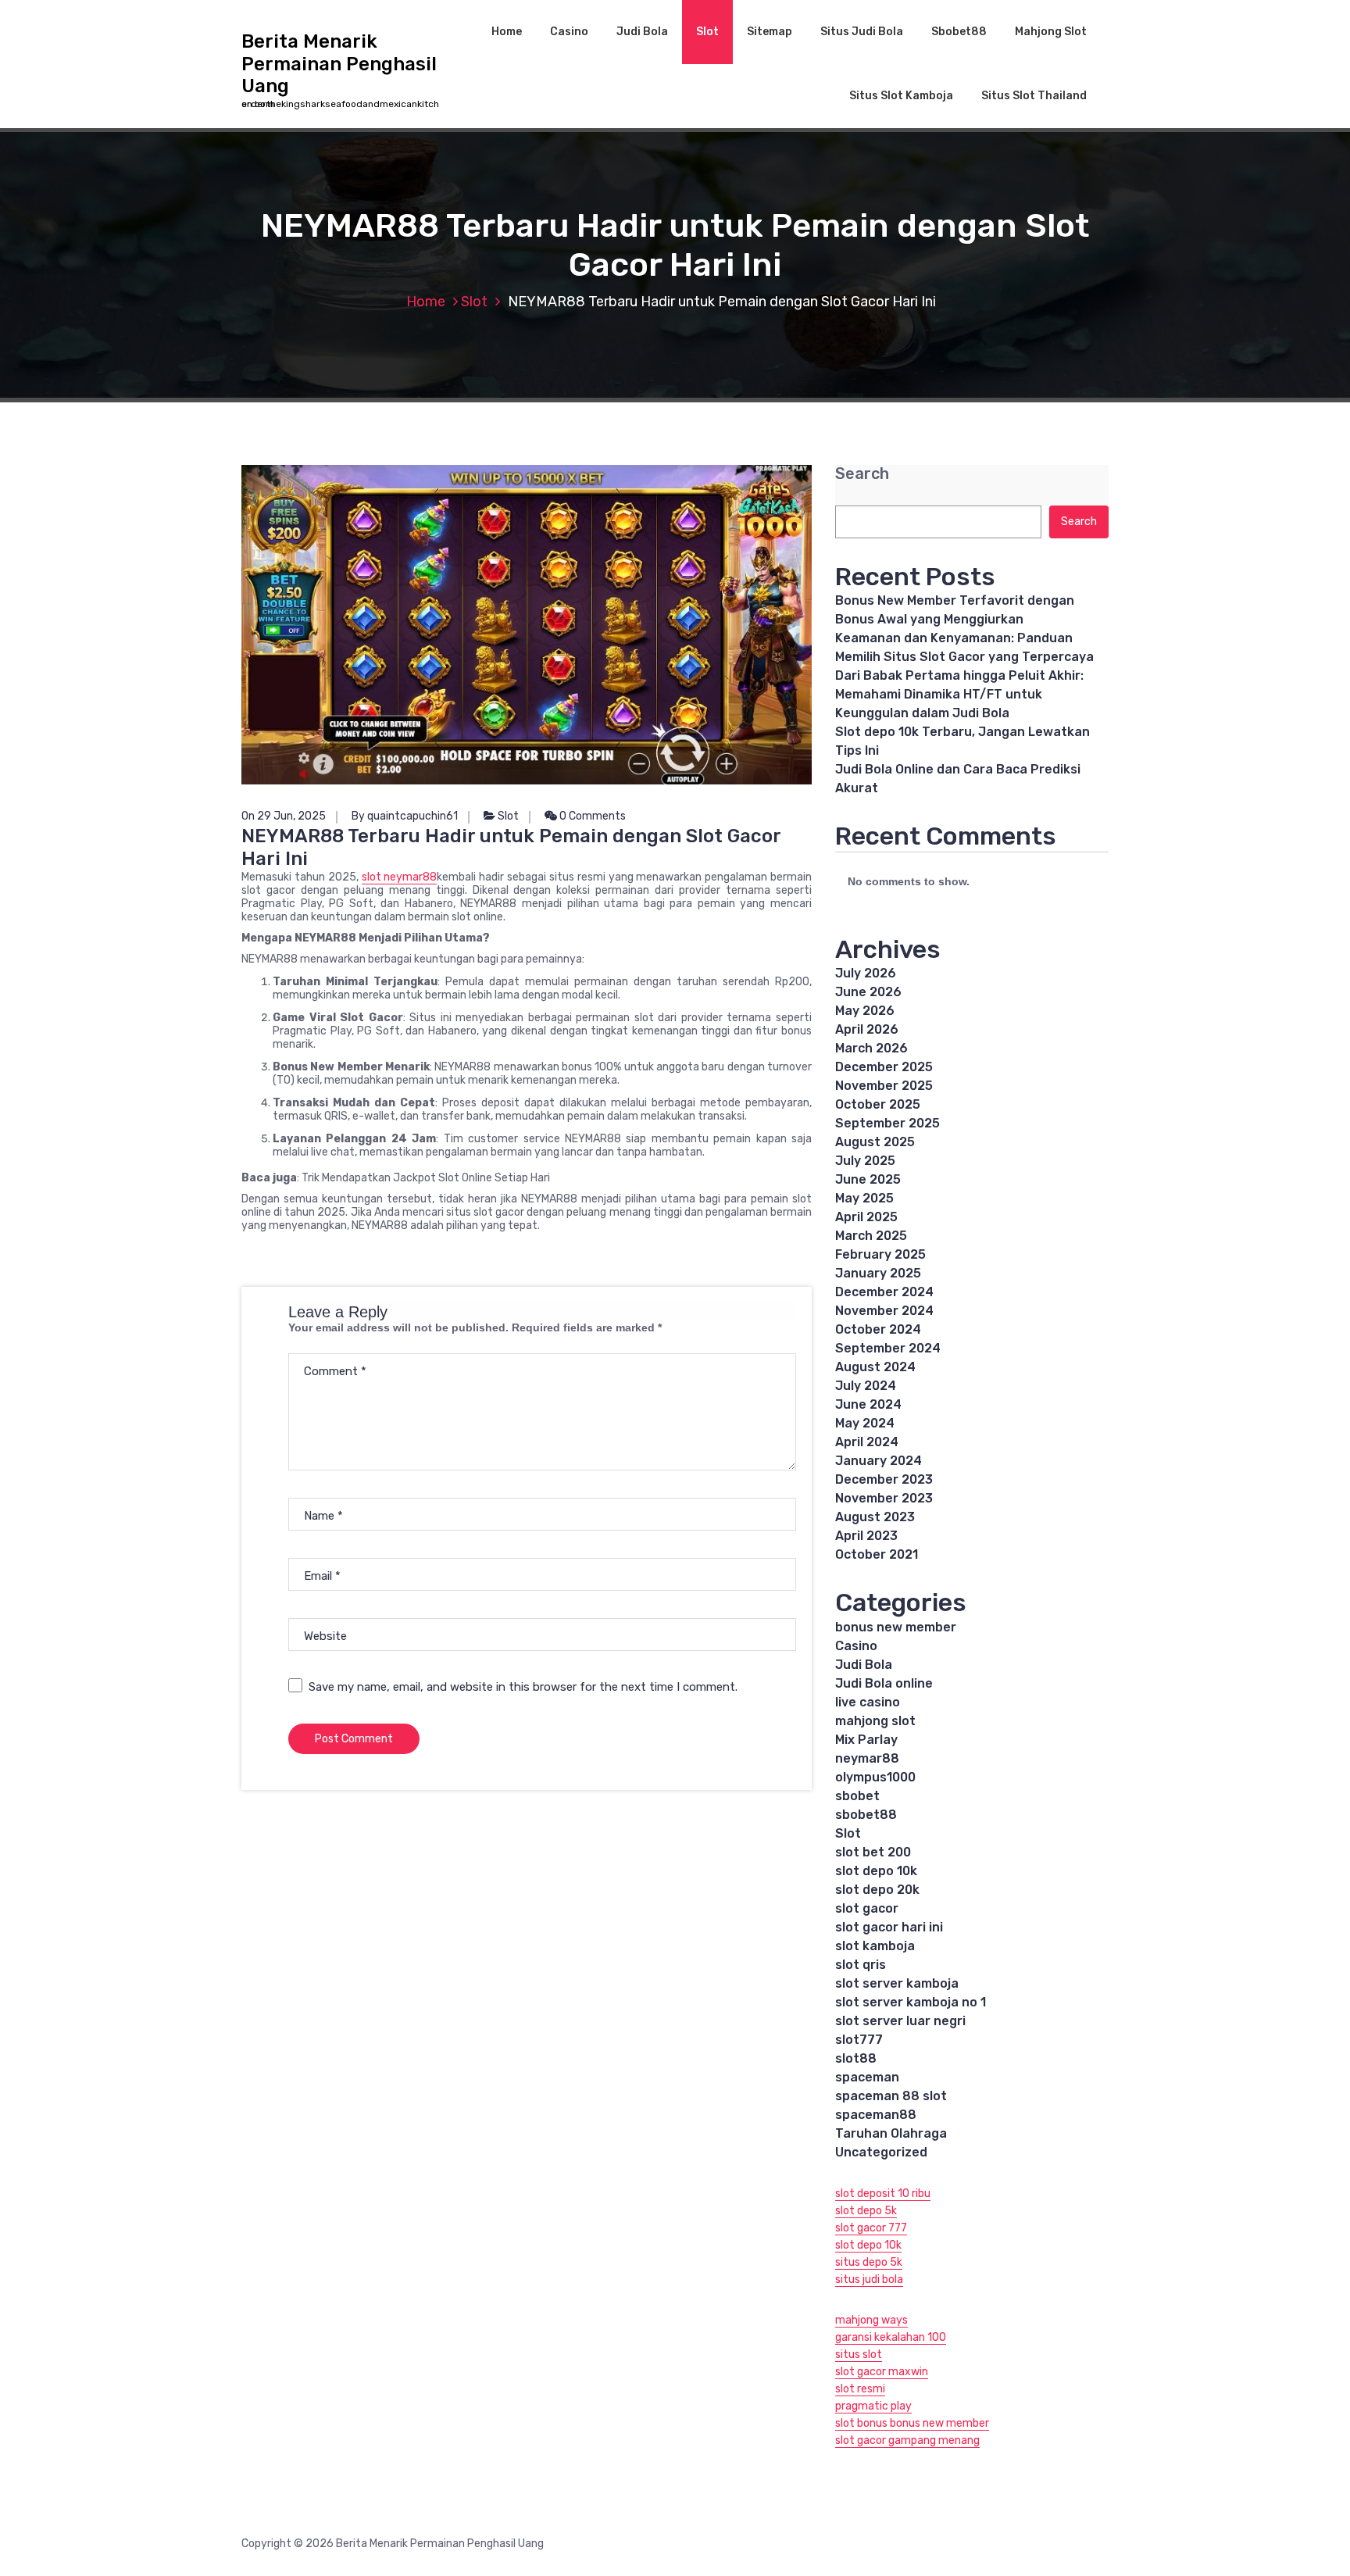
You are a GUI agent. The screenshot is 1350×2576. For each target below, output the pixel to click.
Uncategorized (881, 2152)
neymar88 (867, 1758)
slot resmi (860, 2389)
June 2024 (868, 1404)
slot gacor (867, 1908)
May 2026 (865, 1011)
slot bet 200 (873, 1852)
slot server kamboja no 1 (911, 2002)
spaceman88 (876, 2115)
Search (862, 474)
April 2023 (866, 1536)
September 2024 (888, 1348)
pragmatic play (873, 2406)
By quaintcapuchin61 (405, 816)
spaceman (867, 2077)
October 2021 (877, 1554)
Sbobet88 (959, 32)
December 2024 (884, 1292)
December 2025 (884, 1067)
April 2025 (866, 1217)
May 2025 (864, 1198)
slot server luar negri (900, 2021)
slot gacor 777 (871, 2228)
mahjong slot (875, 1721)
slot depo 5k (866, 2211)
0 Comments (591, 816)
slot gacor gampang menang (907, 2440)
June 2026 (868, 992)
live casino (868, 1702)
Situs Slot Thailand (1034, 96)
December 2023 (884, 1479)
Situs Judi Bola (862, 32)
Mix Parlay (866, 1740)
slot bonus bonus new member (912, 2423)
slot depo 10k (876, 1871)
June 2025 (868, 1179)
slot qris (861, 1965)
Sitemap (770, 32)
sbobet (857, 1796)
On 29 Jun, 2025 (284, 816)
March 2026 (871, 1048)
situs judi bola (869, 2279)
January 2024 (879, 1461)
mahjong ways (871, 2320)
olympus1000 (875, 1777)
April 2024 (867, 1442)
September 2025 (887, 1123)
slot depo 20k (877, 1890)
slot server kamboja (897, 1983)
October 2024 (878, 1329)
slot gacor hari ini (889, 1927)
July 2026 (866, 973)
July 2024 (866, 1386)
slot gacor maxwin (882, 2372)
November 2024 (884, 1311)
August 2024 (875, 1367)
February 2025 (880, 1254)
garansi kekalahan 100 (891, 2337)
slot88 (856, 2058)
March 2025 (871, 1236)
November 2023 (884, 1498)
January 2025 (878, 1273)
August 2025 (875, 1142)
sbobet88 (866, 1815)
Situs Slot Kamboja (901, 96)
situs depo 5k (869, 2262)
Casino (569, 32)
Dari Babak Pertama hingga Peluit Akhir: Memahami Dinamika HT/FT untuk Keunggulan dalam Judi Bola (959, 694)
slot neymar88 (400, 877)
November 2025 (884, 1086)
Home (507, 32)
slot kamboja (875, 1946)
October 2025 (878, 1104)
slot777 (859, 2040)
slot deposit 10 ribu (883, 2194)
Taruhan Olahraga (891, 2133)
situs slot (859, 2354)
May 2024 (865, 1423)
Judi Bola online (884, 1683)
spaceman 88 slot (891, 2096)
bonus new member (896, 1627)
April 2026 (867, 1029)
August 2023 (875, 1517)
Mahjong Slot (1051, 32)
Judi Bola (642, 32)
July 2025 (865, 1161)
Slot (707, 32)
